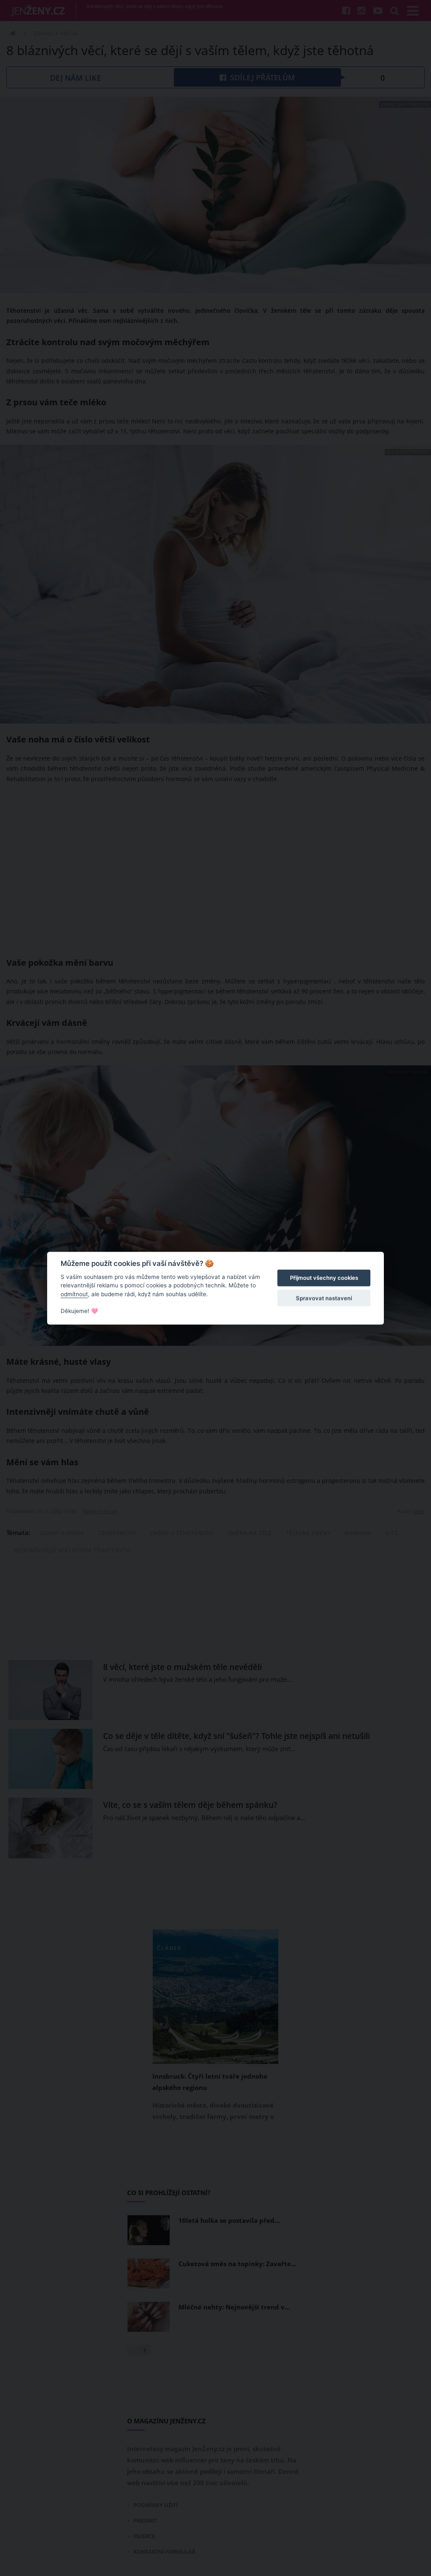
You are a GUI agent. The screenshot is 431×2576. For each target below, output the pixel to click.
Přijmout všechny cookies (324, 1278)
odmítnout (74, 1294)
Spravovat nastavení (324, 1298)
